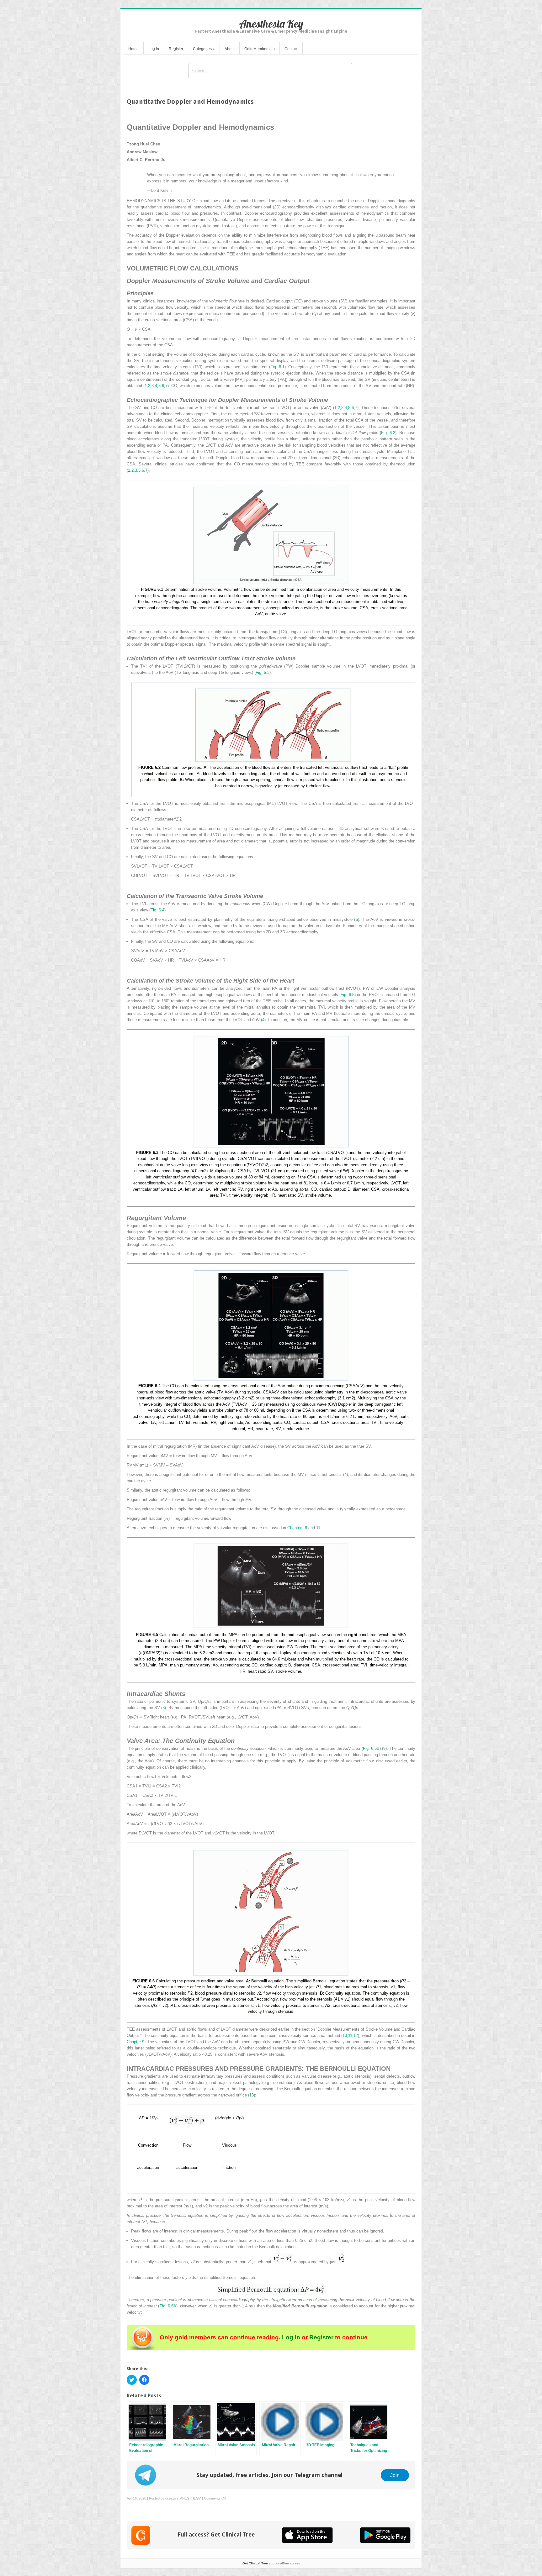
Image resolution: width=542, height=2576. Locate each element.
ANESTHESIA (191, 2498)
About (230, 49)
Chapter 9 (135, 2042)
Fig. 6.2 (388, 433)
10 (345, 2036)
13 (252, 2095)
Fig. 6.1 (277, 367)
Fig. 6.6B (371, 1748)
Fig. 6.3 (263, 672)
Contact (291, 49)
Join (395, 2475)
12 (356, 2036)
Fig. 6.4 (157, 910)
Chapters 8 (297, 1528)
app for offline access (271, 2563)
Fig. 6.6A (168, 2306)
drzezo (171, 2498)
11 (318, 1528)
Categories (204, 49)
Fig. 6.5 (348, 995)
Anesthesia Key (271, 24)
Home (133, 49)
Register (176, 49)
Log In (154, 49)
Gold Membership (260, 49)
